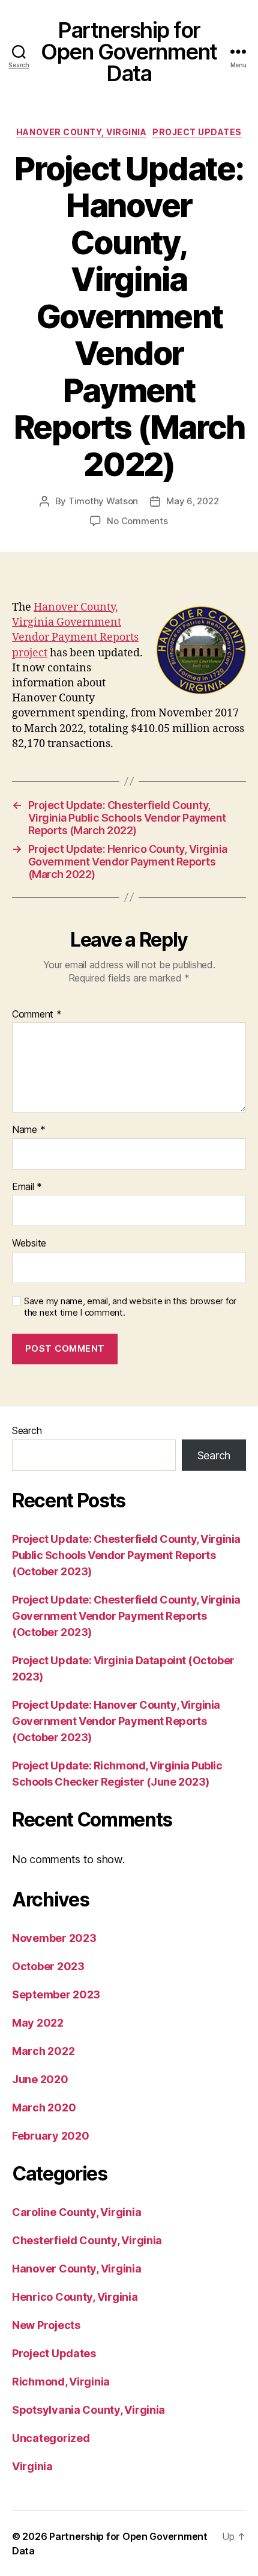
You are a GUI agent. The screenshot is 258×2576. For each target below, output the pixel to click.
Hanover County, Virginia (81, 132)
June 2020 (40, 2079)
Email (27, 1187)
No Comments (137, 521)
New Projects (46, 2325)
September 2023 (56, 1995)
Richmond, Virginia (61, 2382)
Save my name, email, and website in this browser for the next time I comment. (130, 1307)
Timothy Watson (103, 501)
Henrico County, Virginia (75, 2297)
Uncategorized (51, 2438)
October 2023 (48, 1966)
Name (28, 1130)
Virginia (32, 2466)
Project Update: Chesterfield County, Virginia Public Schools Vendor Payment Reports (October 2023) (126, 1555)
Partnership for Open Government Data (129, 52)
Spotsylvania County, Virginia (88, 2410)
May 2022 (38, 2023)
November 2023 (54, 1938)
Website (29, 1244)
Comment (37, 1015)
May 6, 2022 (192, 501)
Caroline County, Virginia (76, 2212)
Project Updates (197, 132)
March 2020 (44, 2107)
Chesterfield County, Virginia (87, 2240)
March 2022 (43, 2051)
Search (27, 1430)
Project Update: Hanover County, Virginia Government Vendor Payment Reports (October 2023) (116, 1721)
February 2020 (51, 2136)
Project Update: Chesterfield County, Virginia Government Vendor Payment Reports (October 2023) (126, 1616)
